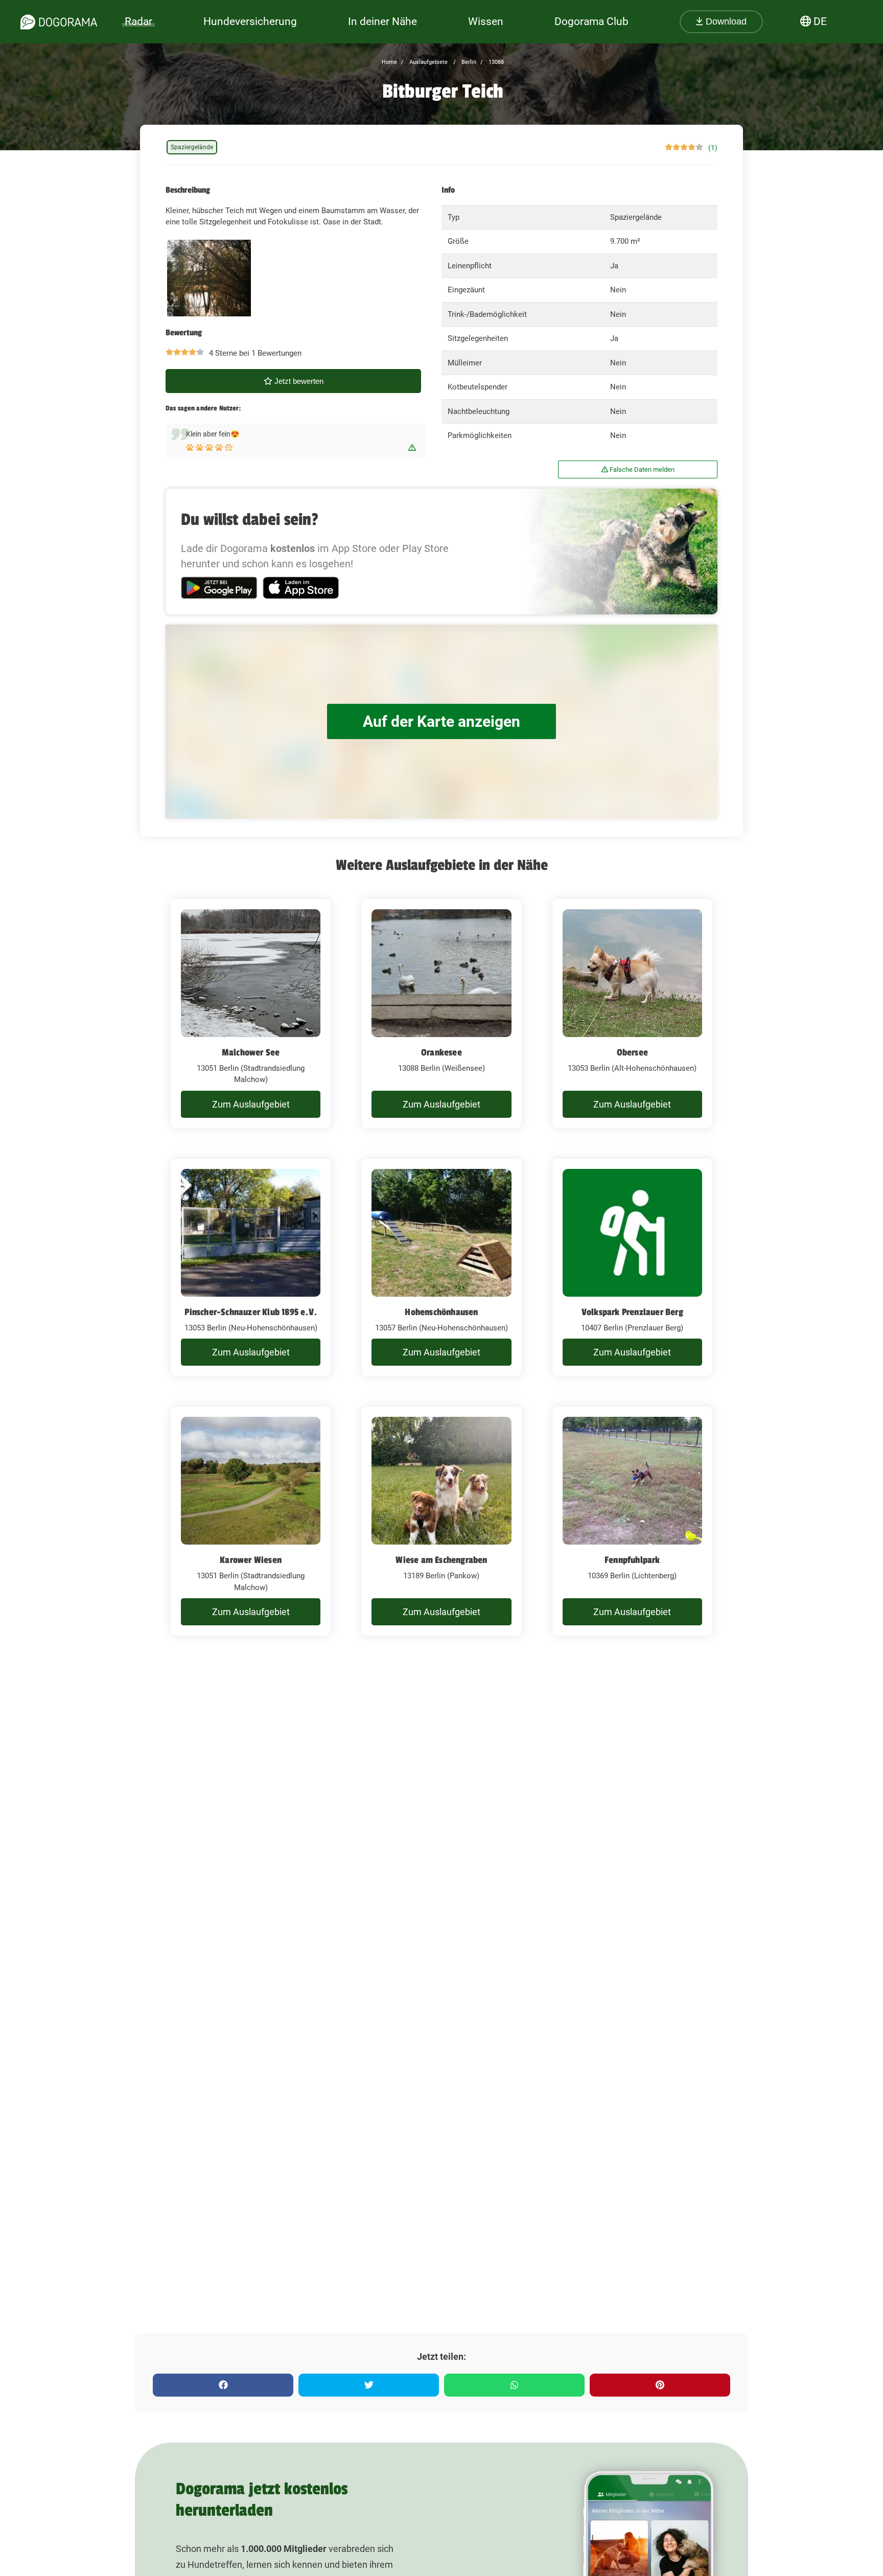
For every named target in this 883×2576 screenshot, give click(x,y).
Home (389, 62)
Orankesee (441, 1052)
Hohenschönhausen (441, 1312)
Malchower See (251, 1052)
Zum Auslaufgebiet (251, 1104)
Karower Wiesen (251, 1560)
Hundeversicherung (250, 21)
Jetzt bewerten (298, 381)
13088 (495, 62)
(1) (713, 148)
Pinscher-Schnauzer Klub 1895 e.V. (251, 1312)
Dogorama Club (591, 21)
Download (725, 21)
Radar (138, 21)
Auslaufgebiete (428, 62)
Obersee (632, 1052)
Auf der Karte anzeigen (441, 721)
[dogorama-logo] (59, 22)
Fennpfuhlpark (632, 1560)
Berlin (468, 62)
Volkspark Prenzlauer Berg (632, 1312)
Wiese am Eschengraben (441, 1560)
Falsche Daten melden (641, 469)
